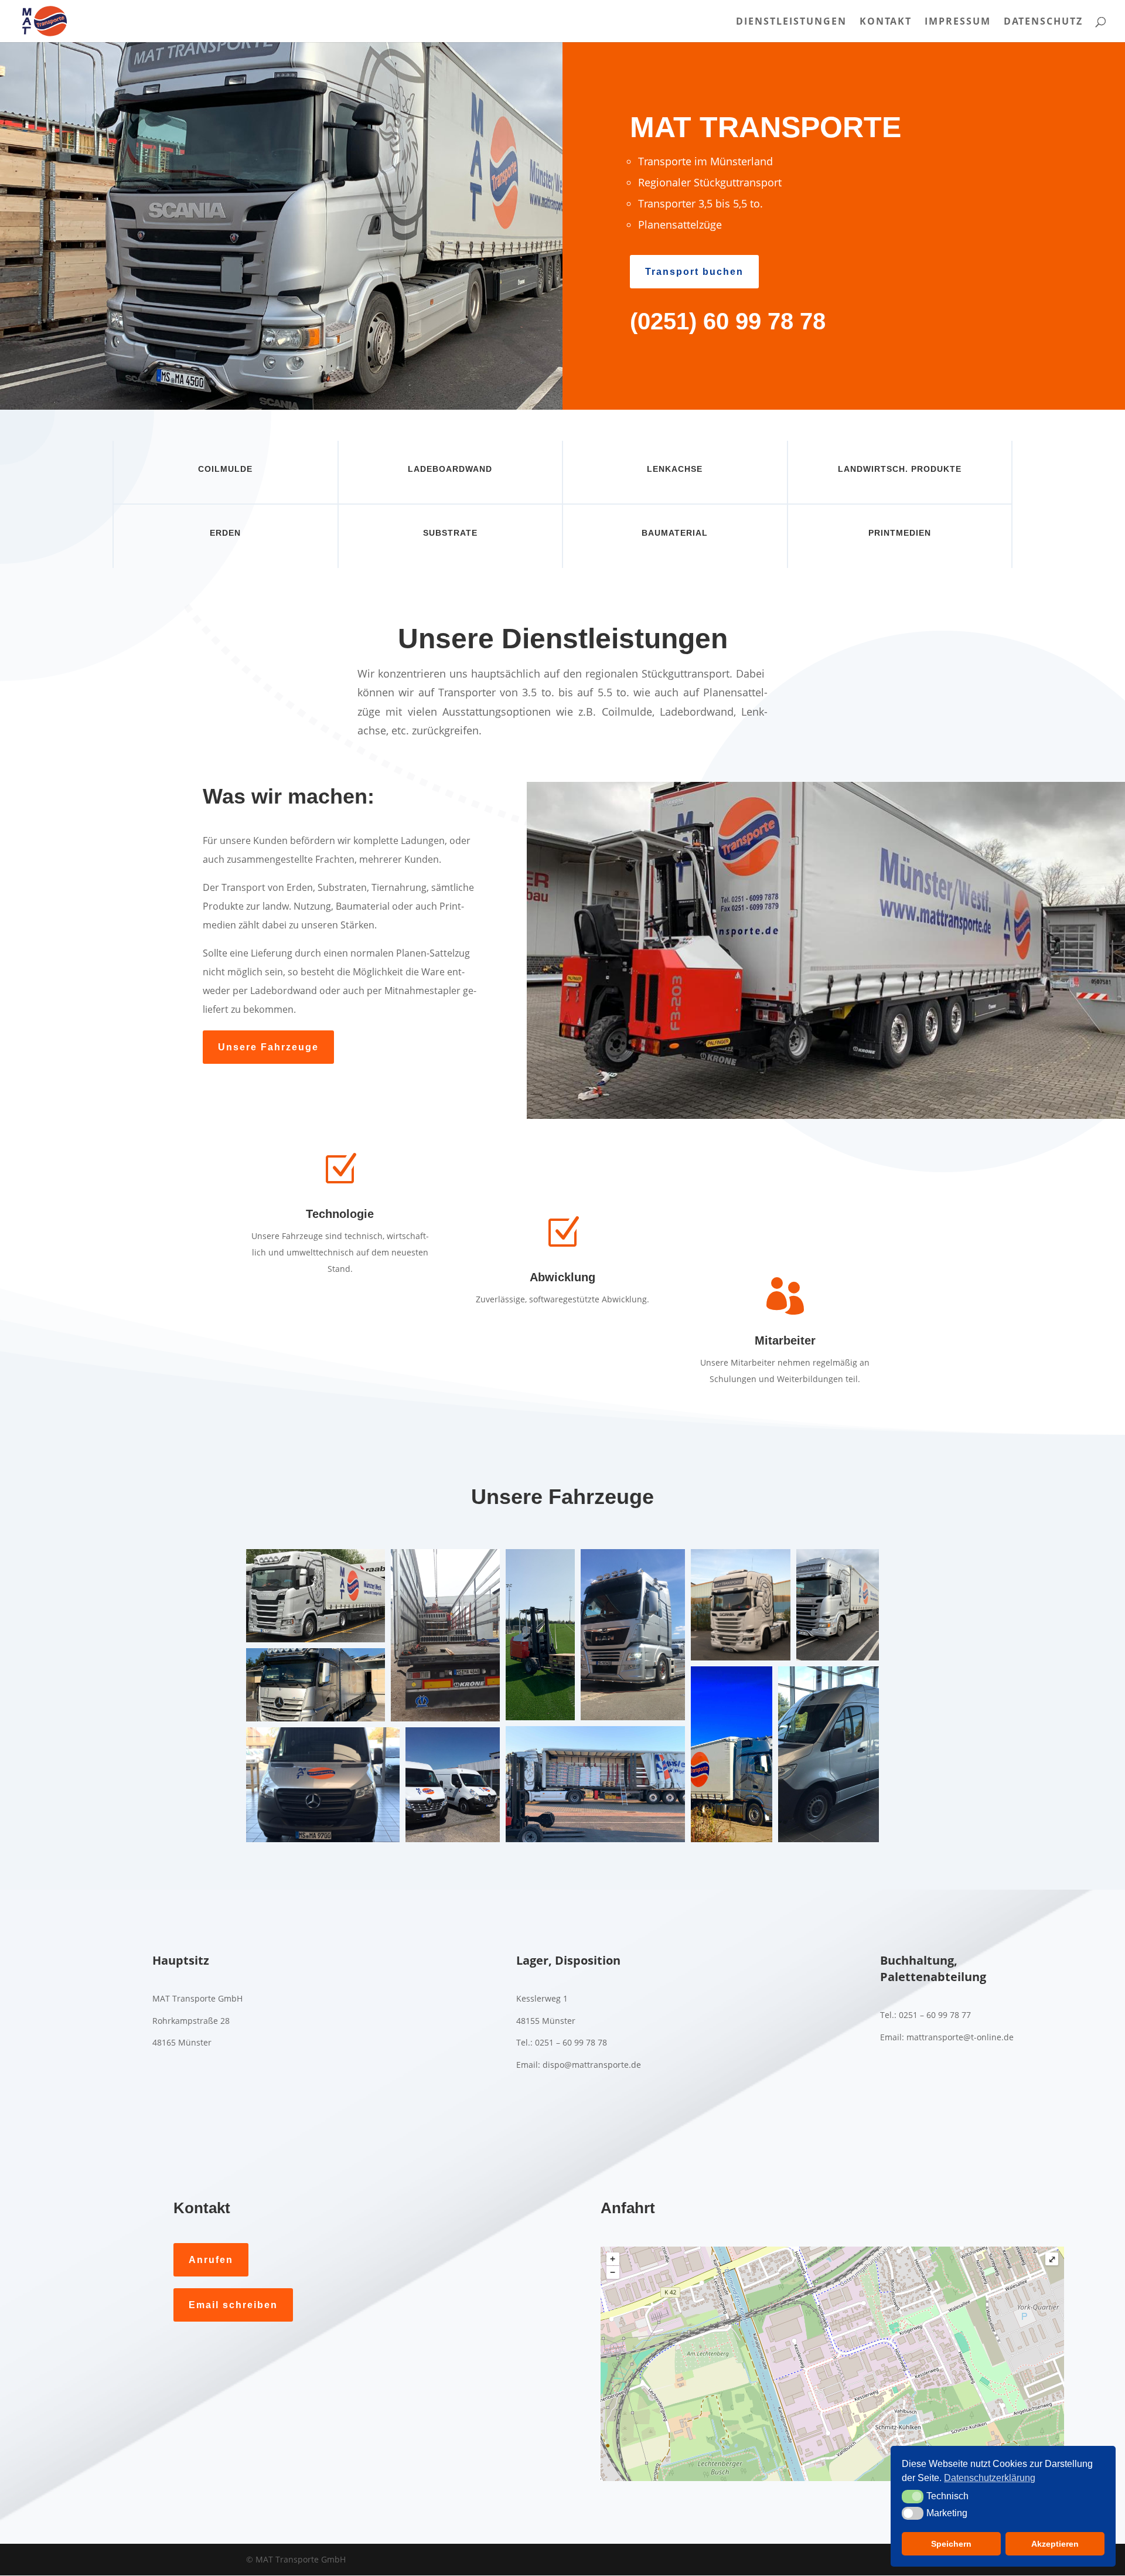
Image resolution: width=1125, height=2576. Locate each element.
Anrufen (211, 2260)
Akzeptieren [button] (1055, 2544)
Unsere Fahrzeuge (268, 1047)
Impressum (958, 22)
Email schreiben (233, 2305)
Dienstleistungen (791, 22)
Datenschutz (1043, 22)
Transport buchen (694, 272)
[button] (316, 1596)
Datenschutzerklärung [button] (990, 2478)
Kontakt (886, 22)
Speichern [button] (951, 2544)
